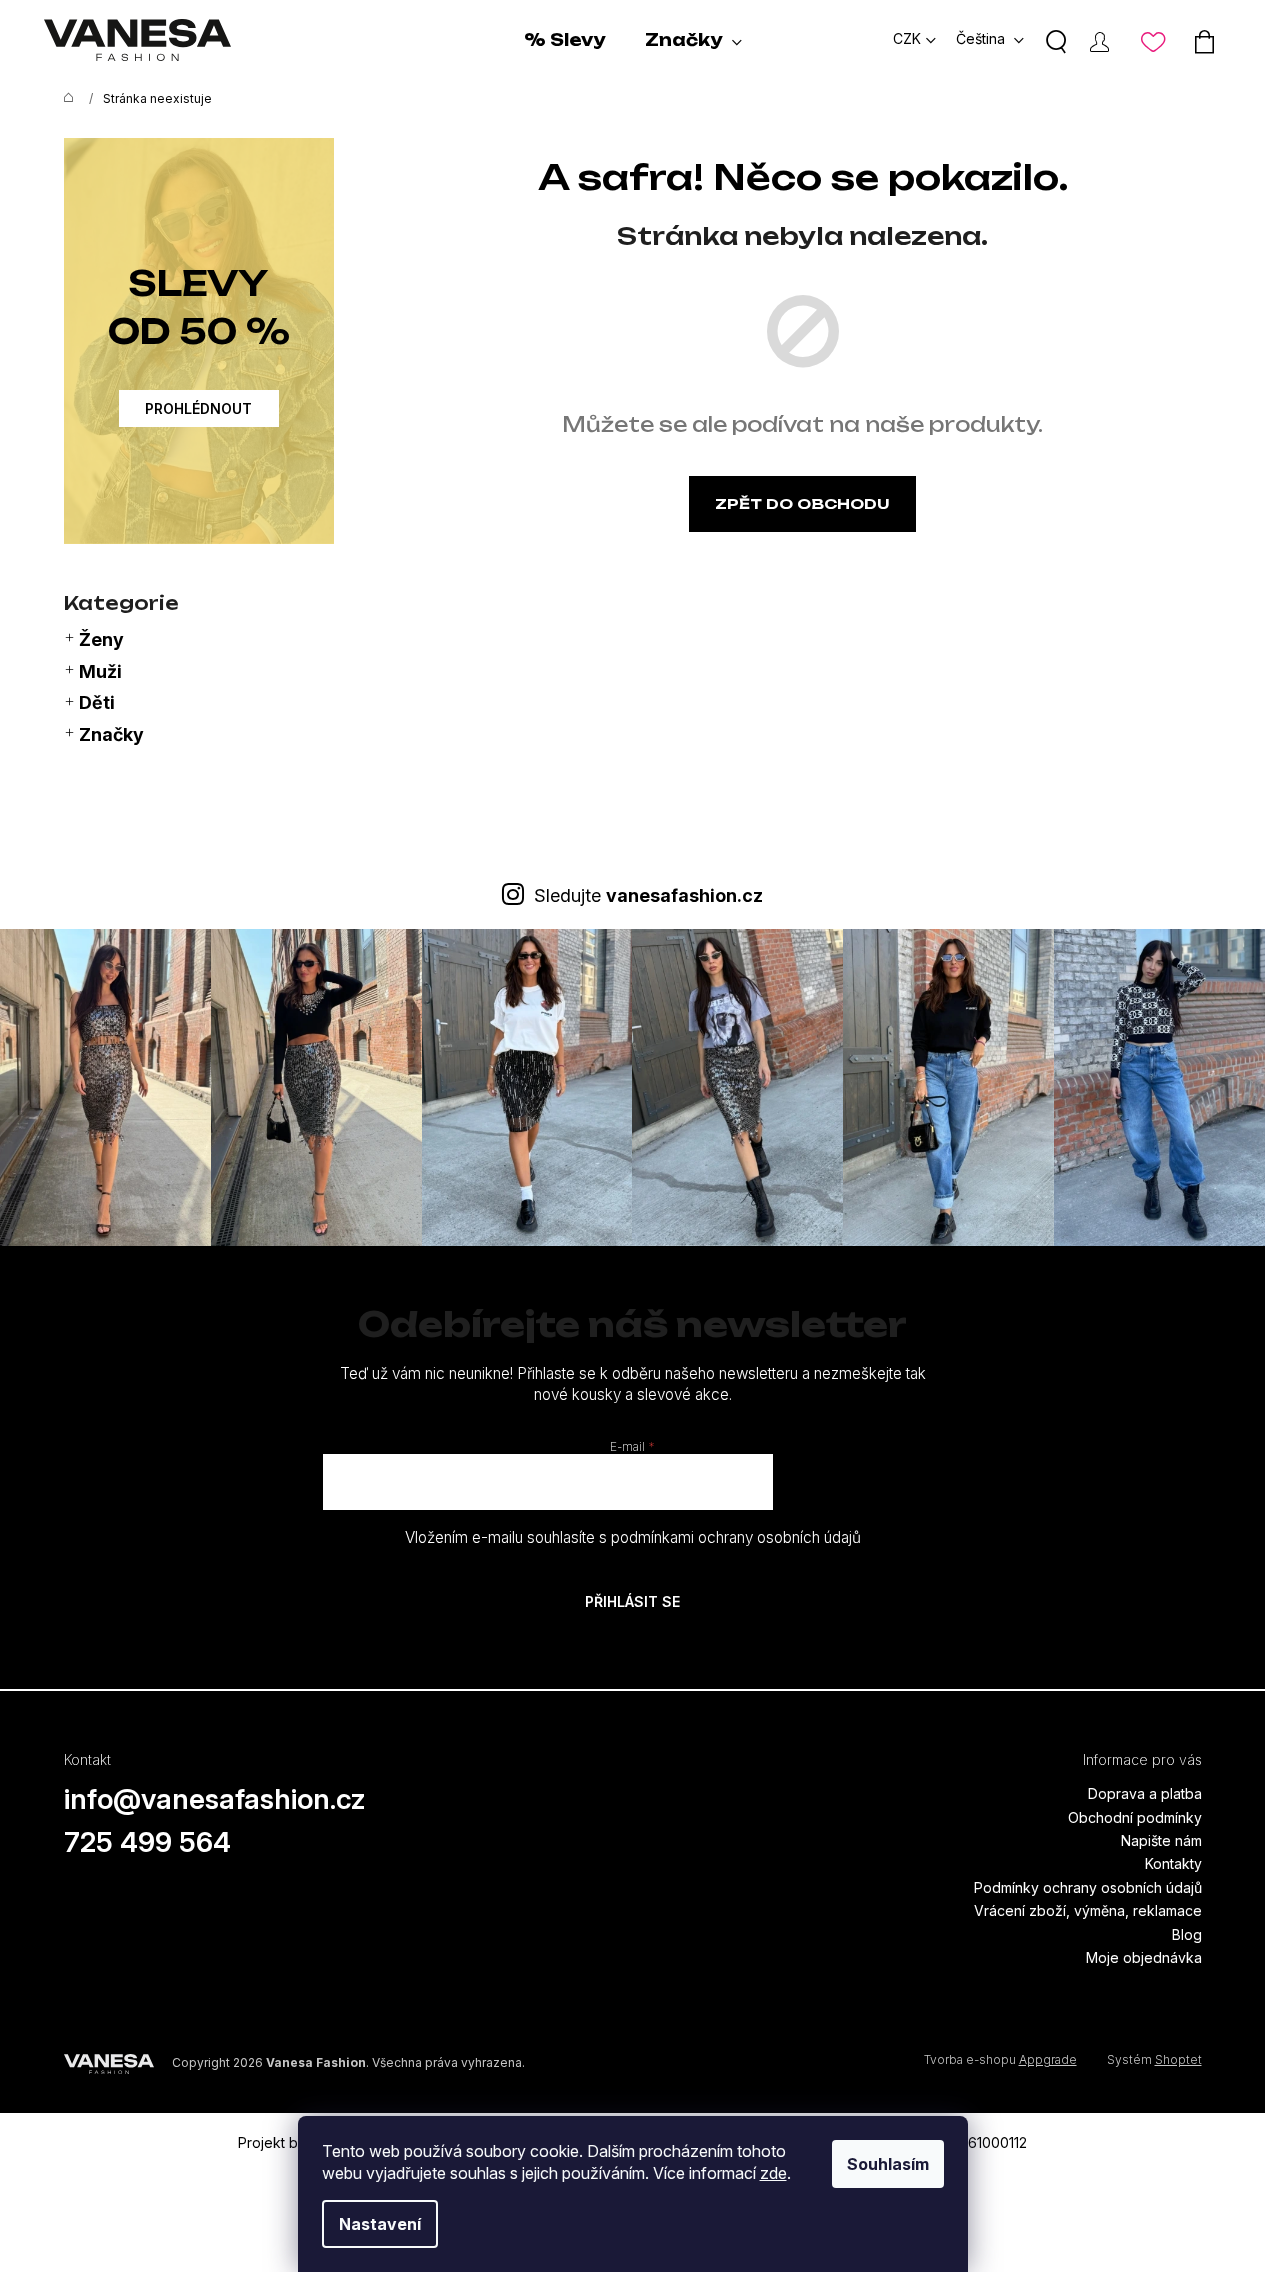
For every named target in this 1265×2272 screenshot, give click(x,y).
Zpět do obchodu (802, 503)
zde (773, 2173)
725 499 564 (147, 1842)
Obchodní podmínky (1135, 1817)
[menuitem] (564, 40)
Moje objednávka (1144, 1957)
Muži (100, 671)
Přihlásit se (632, 1601)
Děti (97, 702)
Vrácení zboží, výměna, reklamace (1088, 1910)
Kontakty (1173, 1863)
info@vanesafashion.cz (215, 1799)
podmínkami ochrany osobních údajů (736, 1537)
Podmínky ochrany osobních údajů (1088, 1887)
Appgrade (1048, 2059)
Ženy (101, 639)
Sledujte (648, 895)
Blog (1187, 1934)
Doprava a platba (1145, 1793)
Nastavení (380, 2224)
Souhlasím (888, 2164)
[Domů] (64, 99)
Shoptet (1178, 2059)
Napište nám (1161, 1840)
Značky (111, 734)
